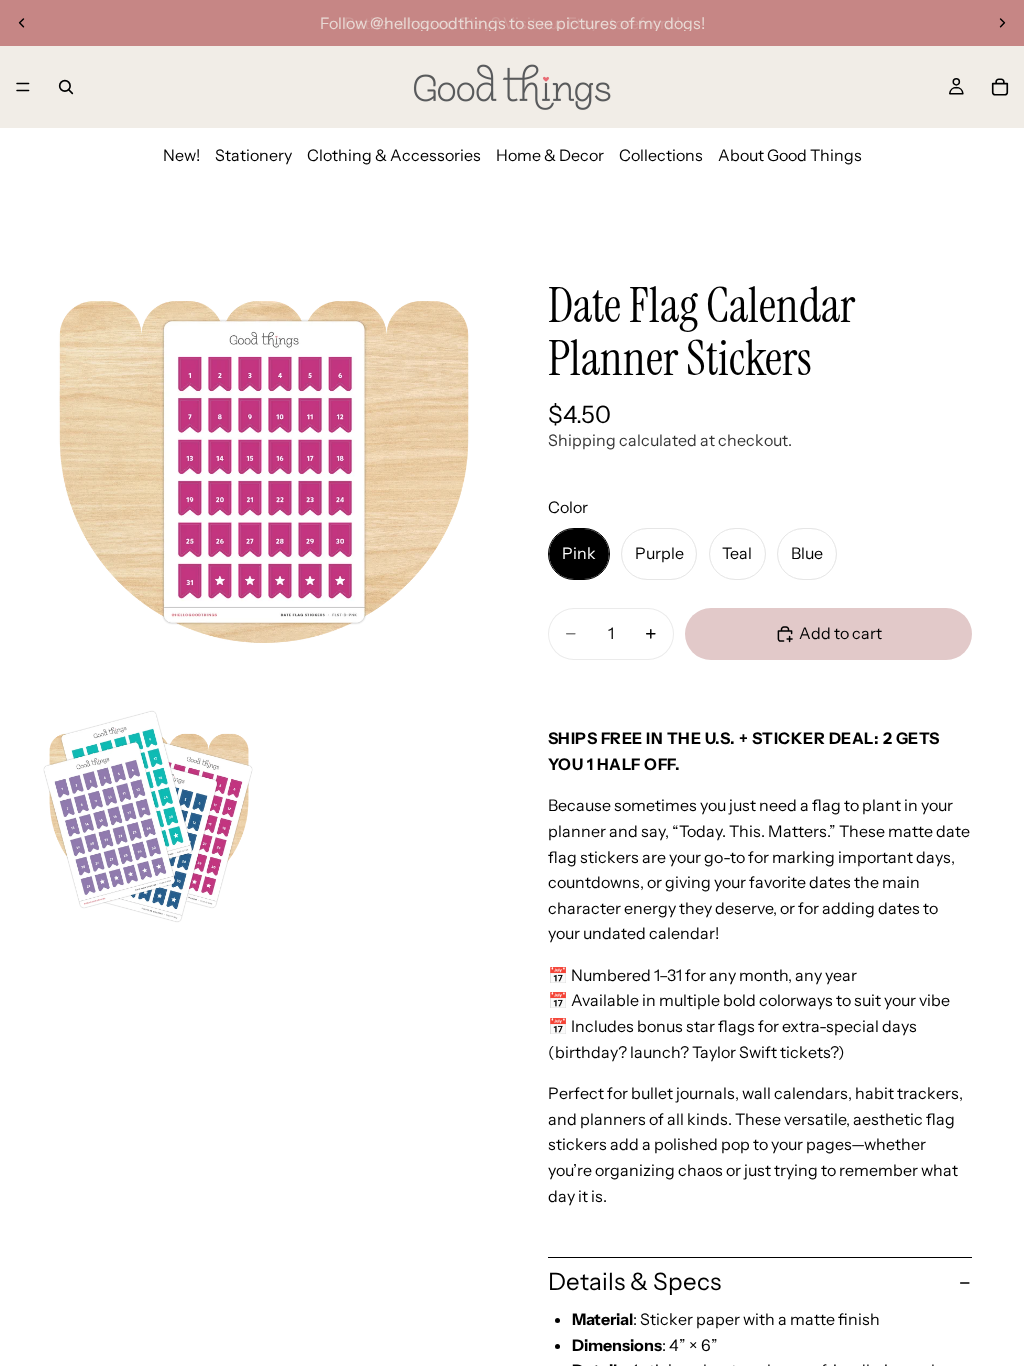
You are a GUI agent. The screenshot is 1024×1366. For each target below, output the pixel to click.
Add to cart (840, 633)
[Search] (66, 87)
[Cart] (1000, 87)
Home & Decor (550, 155)
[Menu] (23, 87)
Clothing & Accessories (394, 155)
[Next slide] (1002, 23)
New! (181, 155)
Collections (661, 155)
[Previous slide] (22, 23)
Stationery (253, 155)
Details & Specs (634, 1281)
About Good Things (790, 155)
